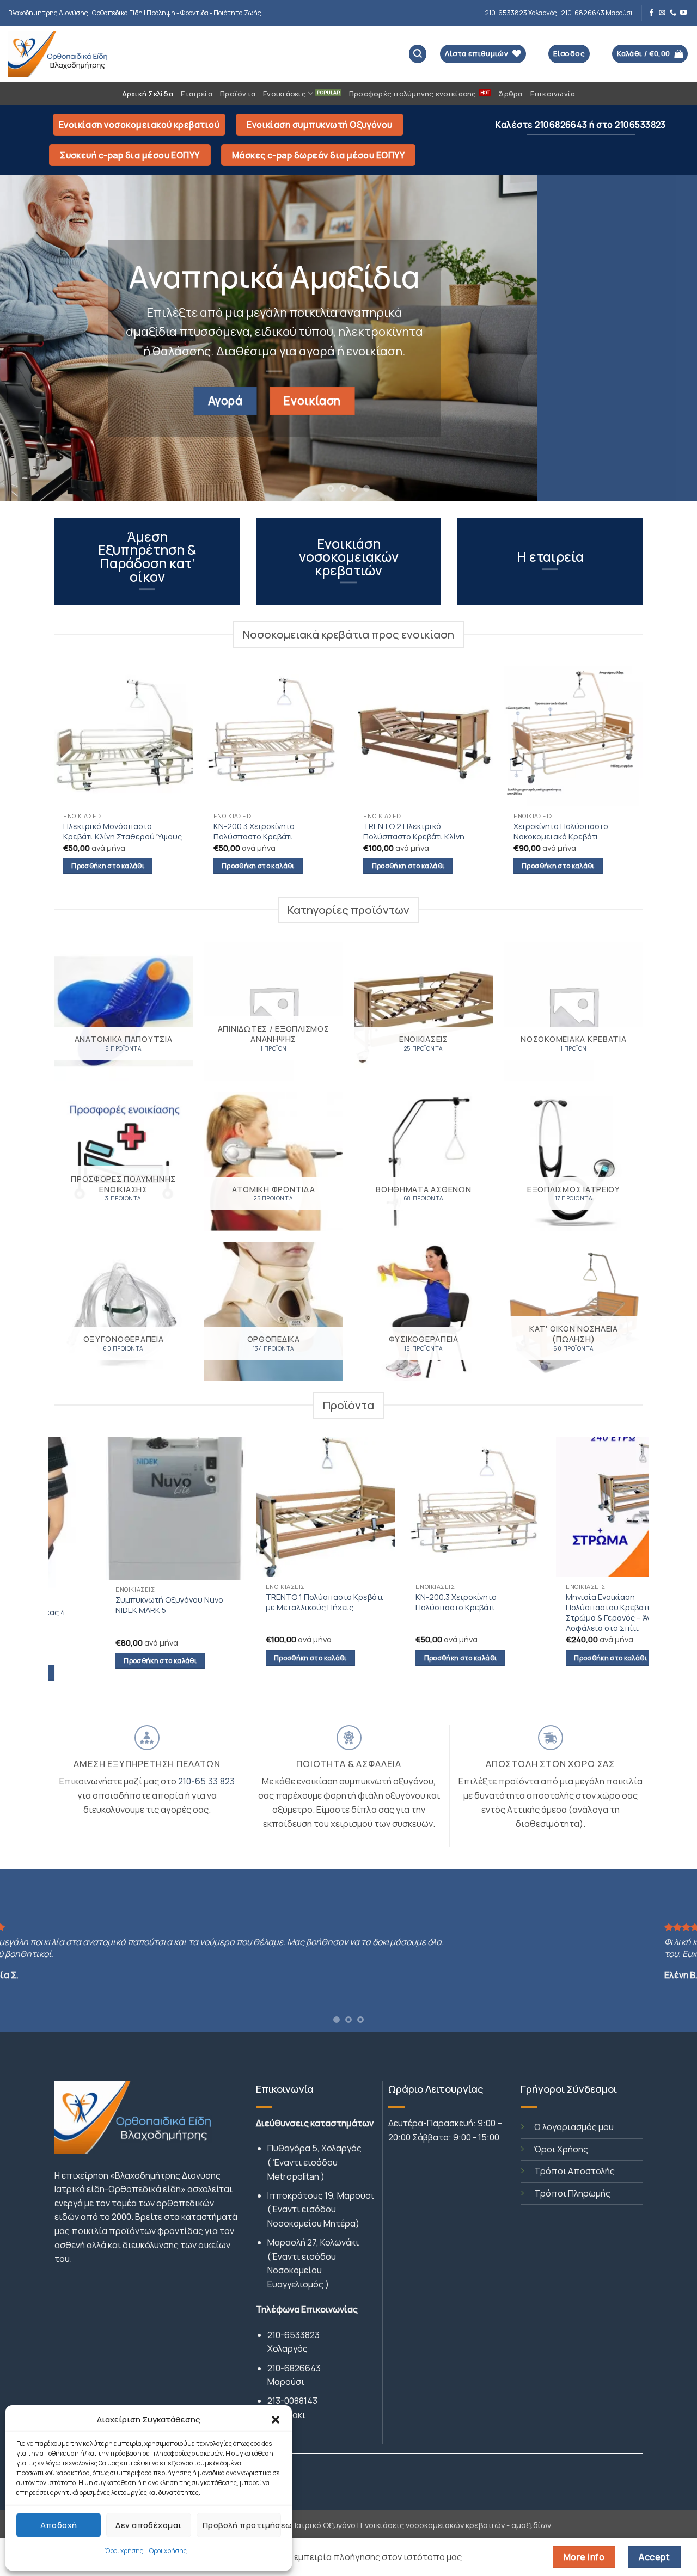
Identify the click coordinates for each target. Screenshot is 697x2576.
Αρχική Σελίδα (148, 94)
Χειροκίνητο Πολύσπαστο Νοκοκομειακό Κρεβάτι (561, 831)
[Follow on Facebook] (651, 13)
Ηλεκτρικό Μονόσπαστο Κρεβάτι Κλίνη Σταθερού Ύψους (123, 831)
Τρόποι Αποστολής (574, 2171)
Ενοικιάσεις (285, 94)
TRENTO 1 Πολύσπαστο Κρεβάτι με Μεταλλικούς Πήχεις (274, 1602)
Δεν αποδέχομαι (148, 2525)
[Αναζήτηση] (418, 54)
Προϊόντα (238, 94)
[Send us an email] (662, 13)
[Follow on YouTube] (683, 13)
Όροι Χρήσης (561, 2149)
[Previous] (28, 338)
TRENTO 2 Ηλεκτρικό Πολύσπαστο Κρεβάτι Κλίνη (414, 831)
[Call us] (673, 13)
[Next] (669, 338)
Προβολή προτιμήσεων (242, 2525)
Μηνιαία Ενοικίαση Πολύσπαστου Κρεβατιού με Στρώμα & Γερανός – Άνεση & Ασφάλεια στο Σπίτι (569, 1612)
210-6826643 (294, 2368)
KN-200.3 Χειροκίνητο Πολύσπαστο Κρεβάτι (254, 831)
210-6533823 (294, 2335)
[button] (276, 2420)
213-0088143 (292, 2401)
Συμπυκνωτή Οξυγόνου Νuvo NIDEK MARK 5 (120, 1605)
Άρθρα (510, 94)
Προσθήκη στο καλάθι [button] (108, 866)
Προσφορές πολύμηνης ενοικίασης (413, 94)
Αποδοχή (59, 2525)
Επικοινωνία (553, 94)
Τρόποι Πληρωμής (572, 2193)
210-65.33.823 (206, 1781)
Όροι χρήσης (124, 2551)
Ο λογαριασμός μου (574, 2127)
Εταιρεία (197, 94)
